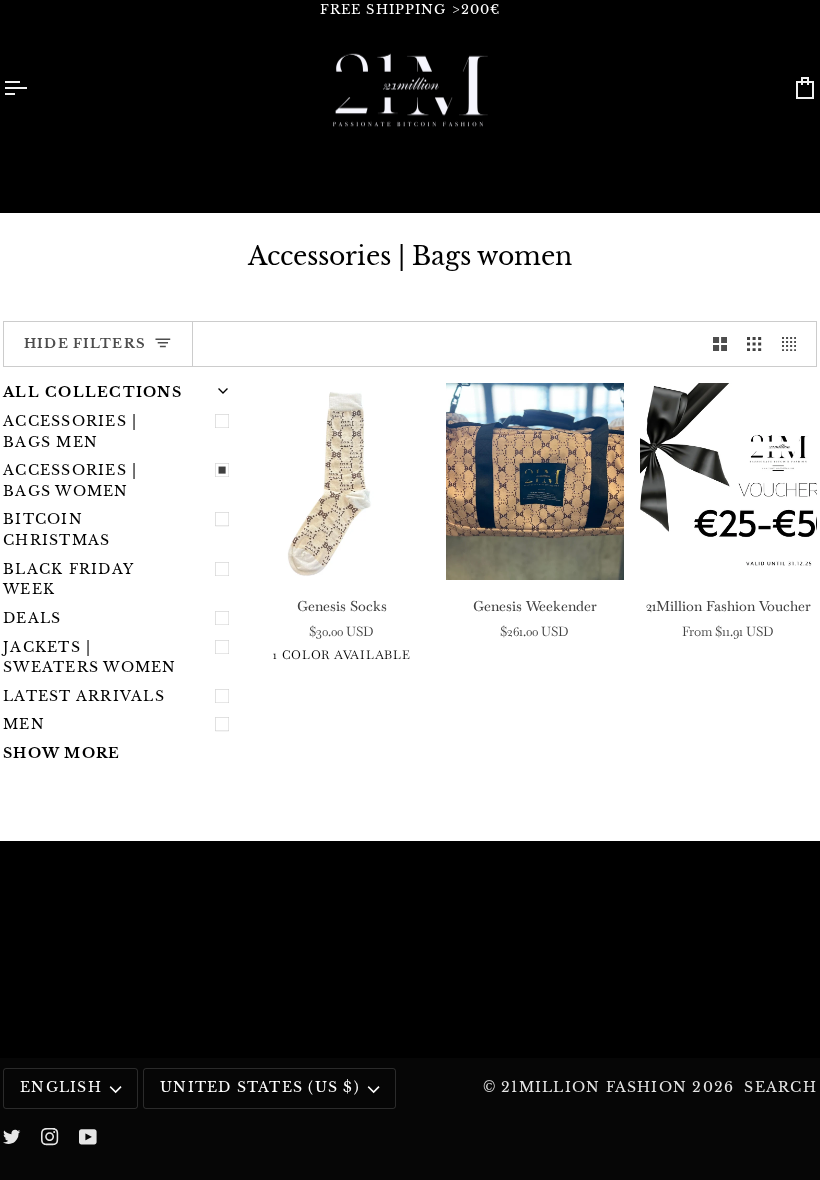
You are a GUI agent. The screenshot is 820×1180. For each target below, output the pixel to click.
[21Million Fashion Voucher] (728, 481)
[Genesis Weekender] (534, 481)
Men (24, 724)
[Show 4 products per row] (794, 344)
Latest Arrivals (84, 696)
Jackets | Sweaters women (89, 658)
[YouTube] (88, 1137)
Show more (61, 753)
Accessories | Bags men (70, 432)
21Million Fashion (594, 1087)
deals (32, 618)
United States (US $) (260, 1087)
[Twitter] (12, 1137)
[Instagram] (50, 1137)
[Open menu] (33, 88)
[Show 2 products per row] (720, 344)
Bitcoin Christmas (56, 530)
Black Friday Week (68, 580)
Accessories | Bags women (70, 481)
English (61, 1087)
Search (780, 1087)
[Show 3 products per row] (754, 344)
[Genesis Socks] (341, 481)
